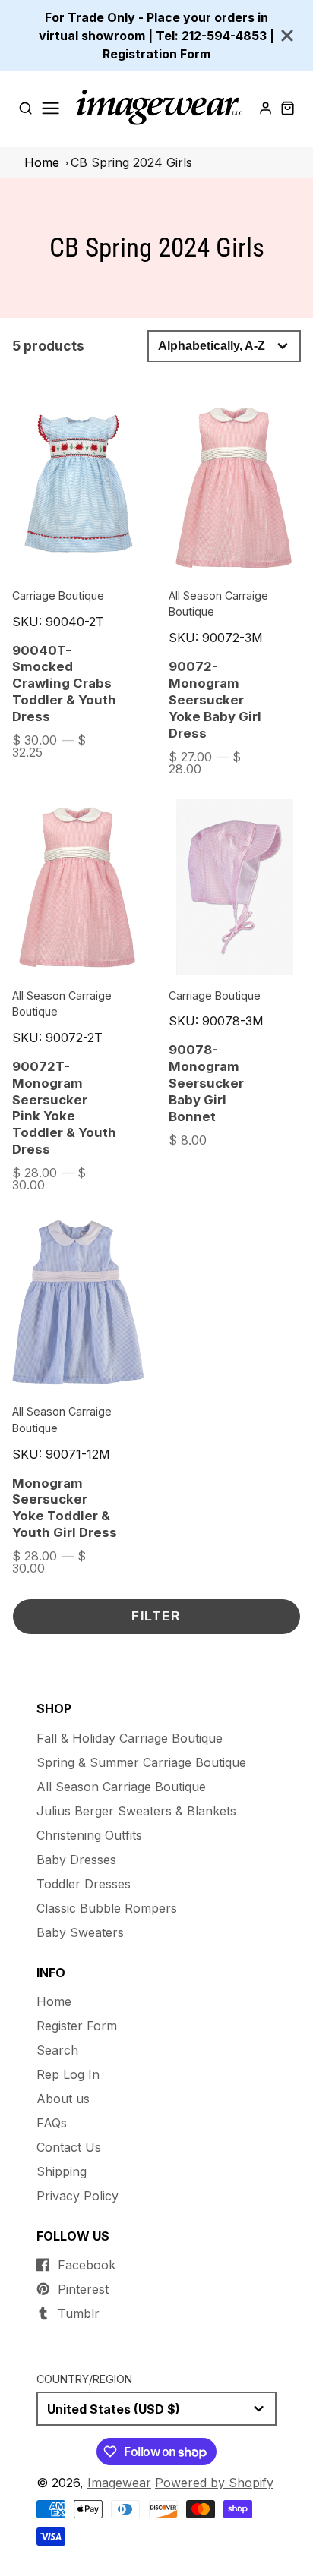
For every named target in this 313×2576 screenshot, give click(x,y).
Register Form (77, 2026)
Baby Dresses (76, 1860)
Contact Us (69, 2147)
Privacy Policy (77, 2196)
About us (63, 2099)
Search (57, 2050)
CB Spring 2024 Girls (131, 162)
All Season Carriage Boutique (121, 1787)
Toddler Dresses (84, 1884)
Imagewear (119, 2483)
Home (42, 162)
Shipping (62, 2171)
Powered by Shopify (214, 2483)
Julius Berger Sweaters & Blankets (136, 1811)
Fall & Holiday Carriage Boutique (130, 1738)
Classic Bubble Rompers (107, 1908)
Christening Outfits (89, 1835)
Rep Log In (68, 2074)
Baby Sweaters (80, 1932)
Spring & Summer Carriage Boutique (141, 1762)
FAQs (52, 2123)
